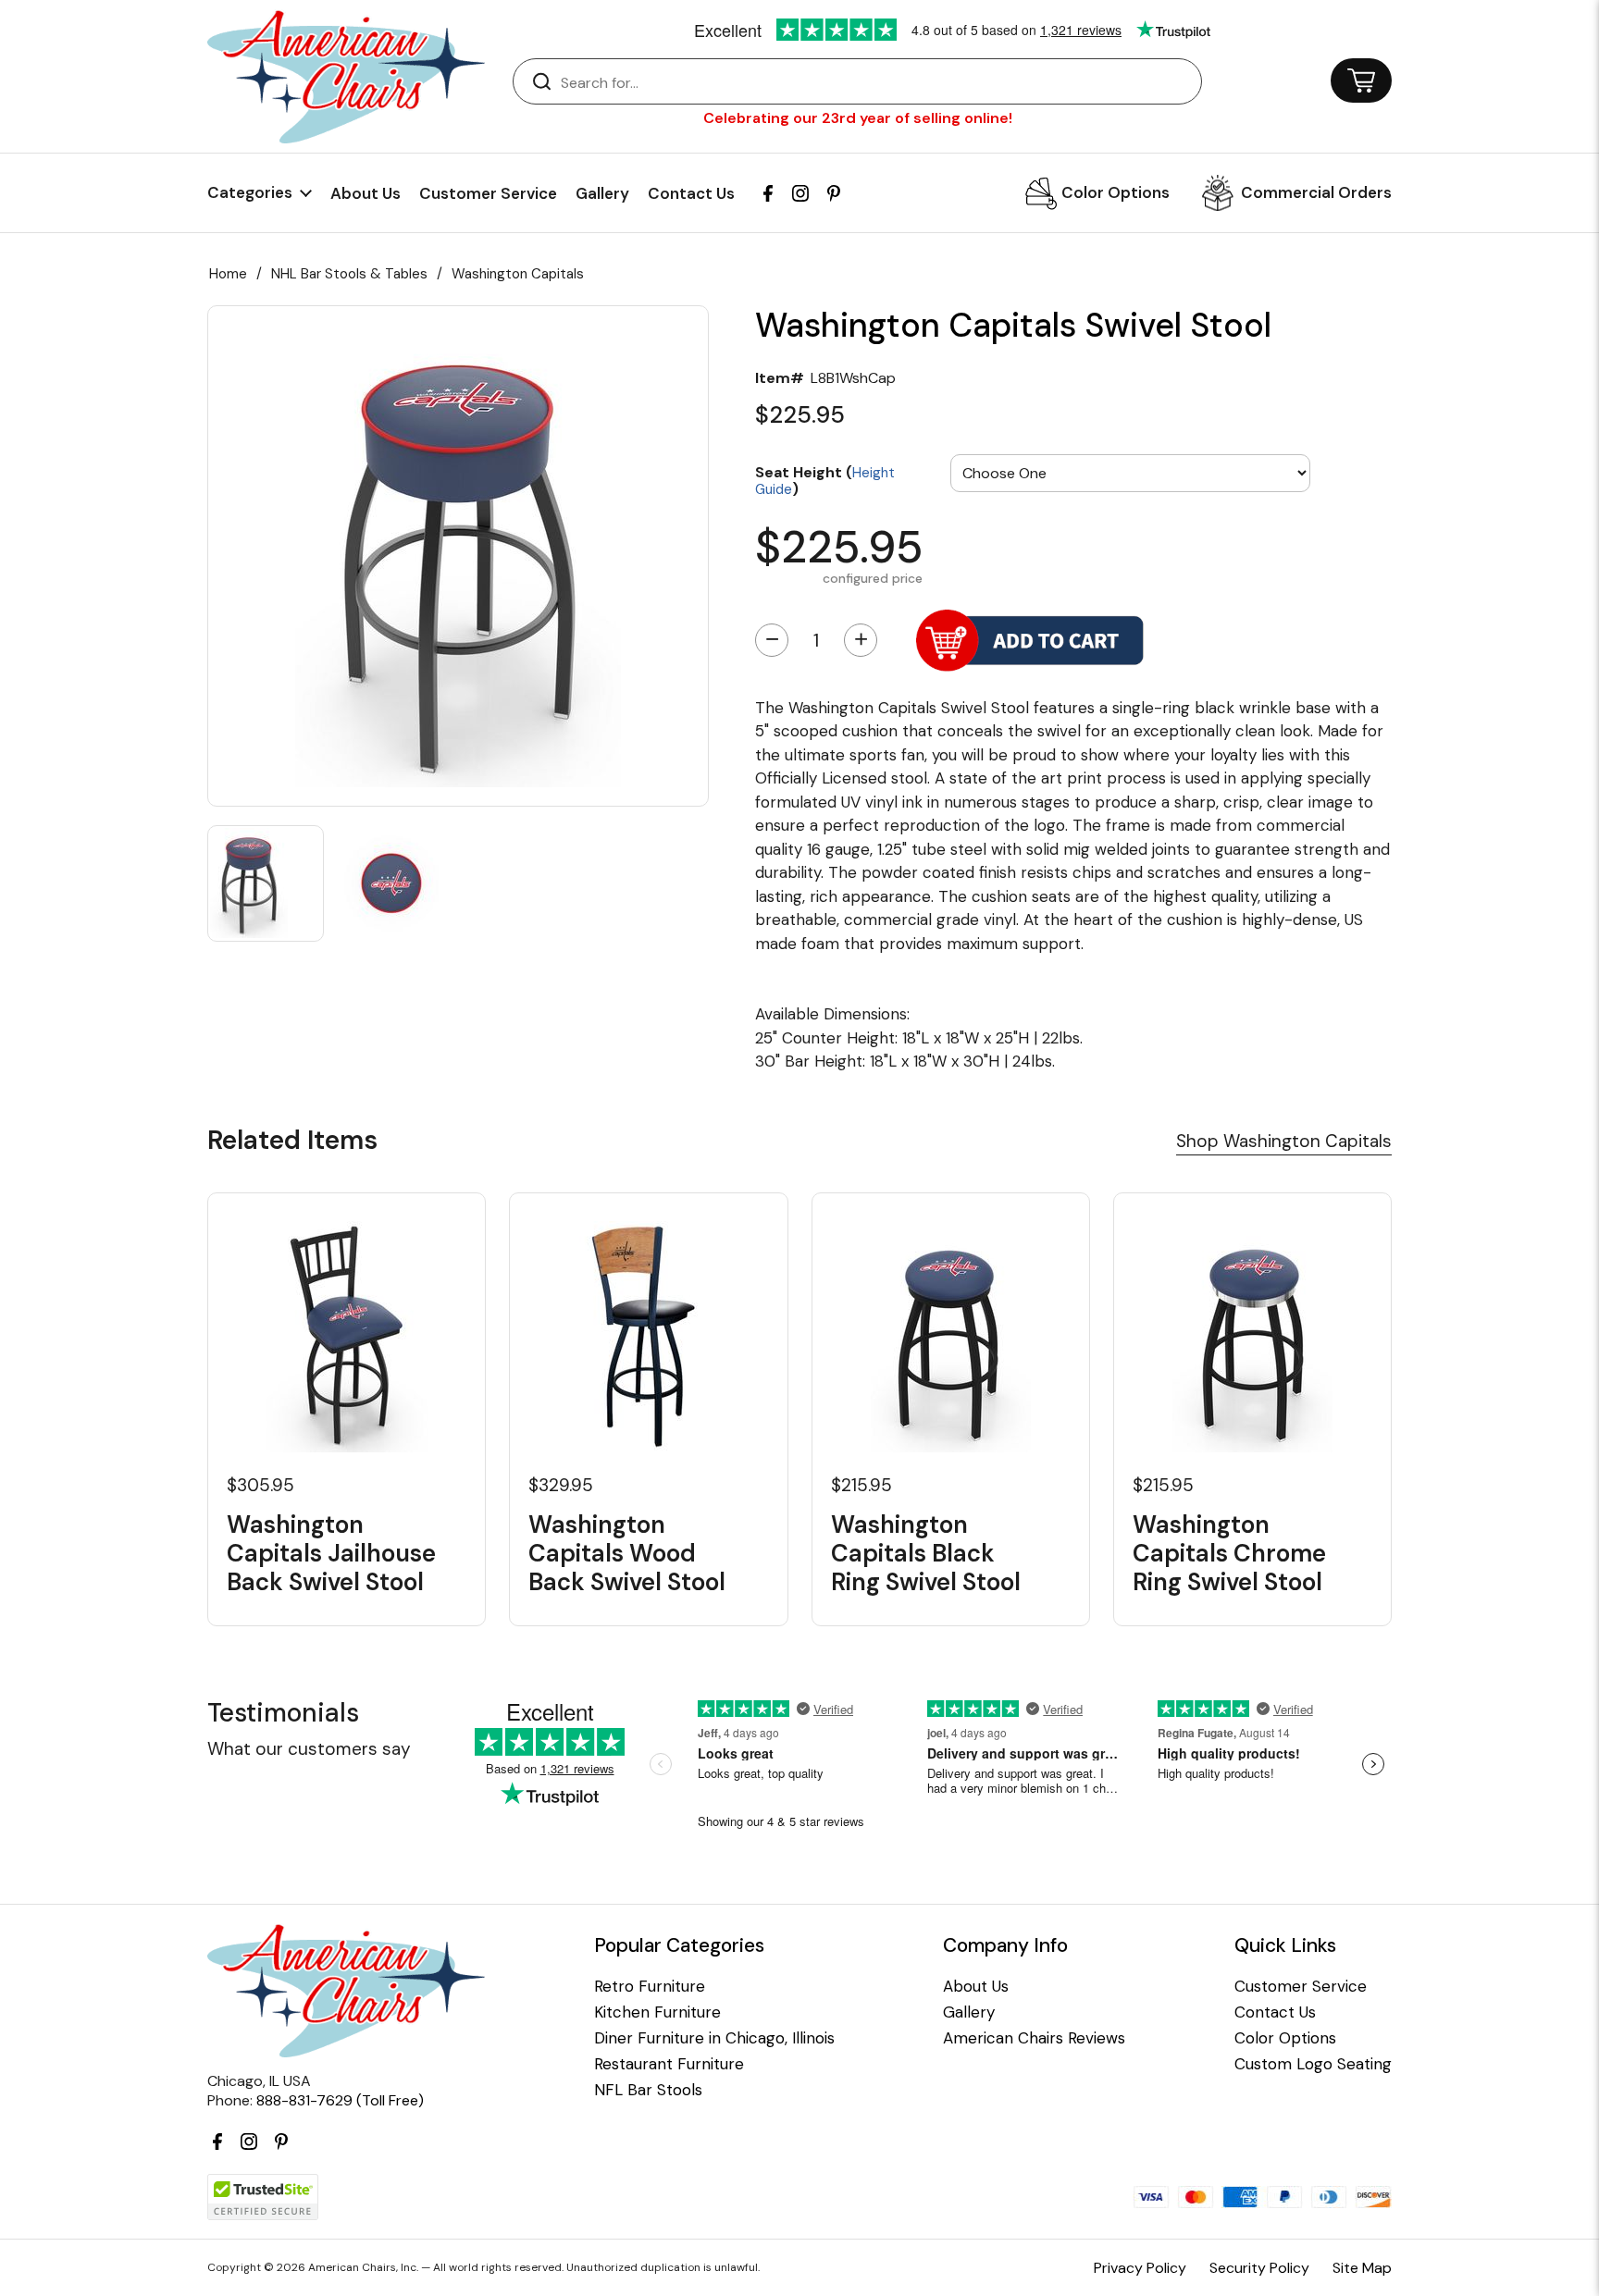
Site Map (1362, 2268)
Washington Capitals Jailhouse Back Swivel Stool (331, 1554)
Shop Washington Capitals (1284, 1141)
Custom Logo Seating (1313, 2064)
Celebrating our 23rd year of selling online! (858, 118)
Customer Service (488, 193)
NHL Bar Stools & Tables (349, 274)
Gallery (602, 193)
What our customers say (309, 1749)
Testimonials (283, 1713)
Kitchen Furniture (657, 2012)
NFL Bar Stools (648, 2090)
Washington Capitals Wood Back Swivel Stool (627, 1554)
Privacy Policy (1140, 2268)
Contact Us (691, 193)
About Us (366, 193)
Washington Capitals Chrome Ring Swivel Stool (1229, 1554)
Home (228, 274)
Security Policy (1259, 2268)
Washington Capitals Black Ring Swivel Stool (926, 1554)
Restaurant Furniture (669, 2064)
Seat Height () (825, 480)
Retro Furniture (650, 1987)
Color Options (1116, 192)
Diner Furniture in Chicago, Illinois (714, 2038)
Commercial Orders (1316, 192)
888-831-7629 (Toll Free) (340, 2100)
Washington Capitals (518, 274)
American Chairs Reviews (1034, 2038)
